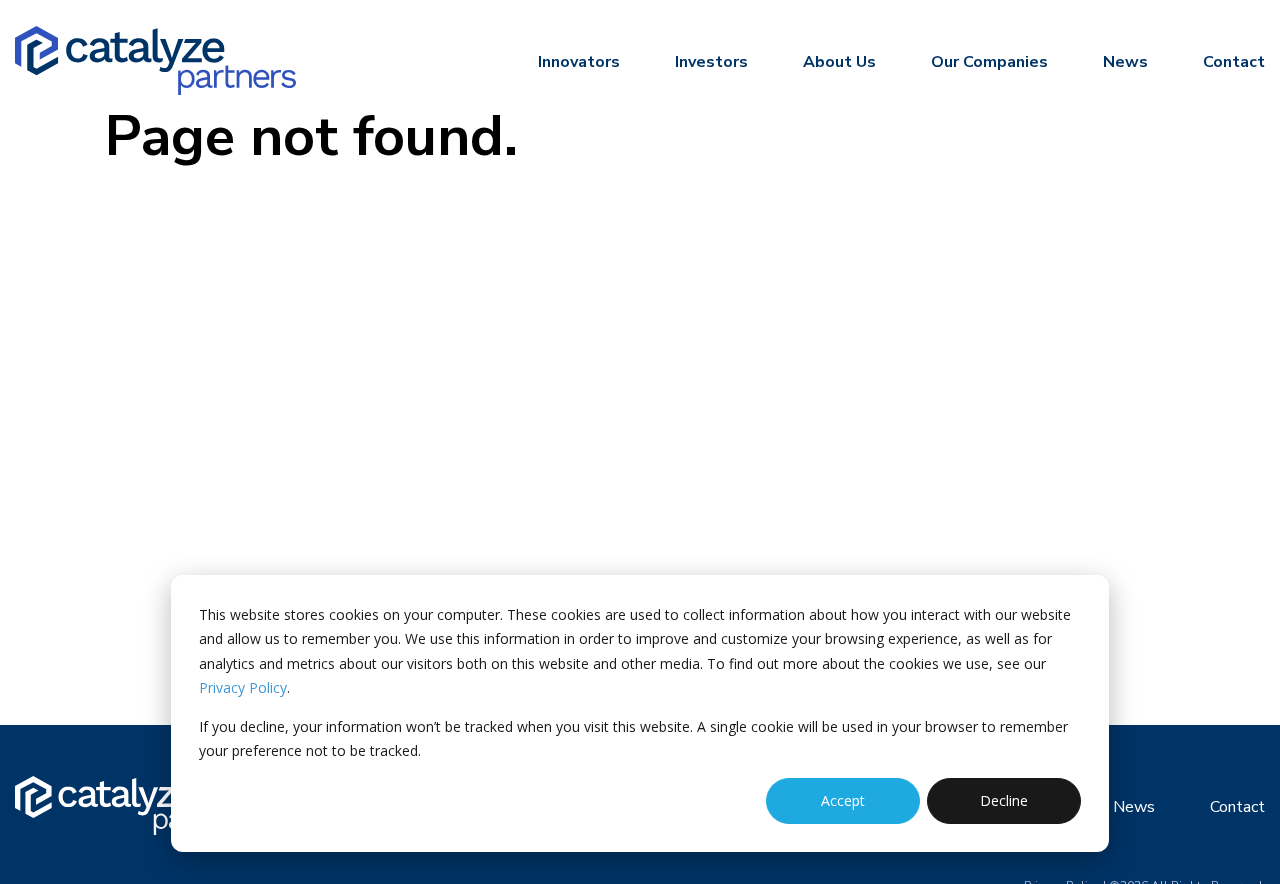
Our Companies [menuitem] (989, 62)
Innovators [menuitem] (579, 62)
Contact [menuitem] (1234, 62)
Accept (843, 800)
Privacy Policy (243, 687)
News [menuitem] (1125, 62)
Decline (1004, 800)
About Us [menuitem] (839, 62)
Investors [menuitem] (711, 62)
